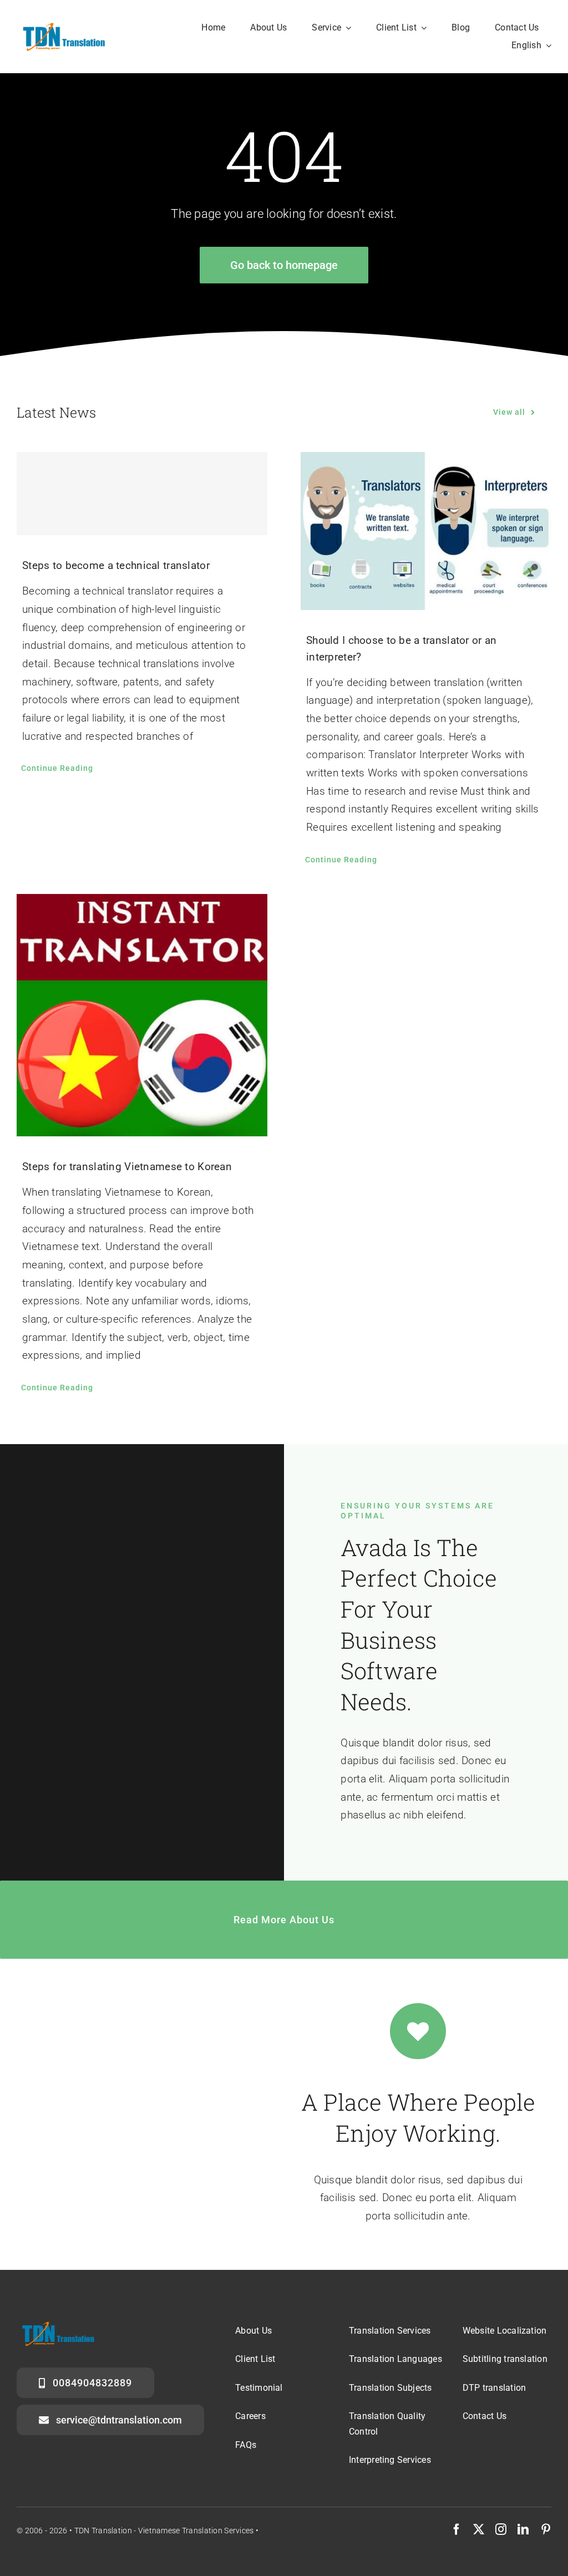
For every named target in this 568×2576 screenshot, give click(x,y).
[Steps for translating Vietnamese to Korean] (142, 1015)
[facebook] (457, 2529)
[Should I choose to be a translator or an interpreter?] (426, 531)
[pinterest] (546, 2529)
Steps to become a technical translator (116, 565)
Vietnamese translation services (196, 2531)
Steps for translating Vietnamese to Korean (127, 1167)
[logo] (62, 26)
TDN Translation (103, 2531)
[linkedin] (523, 2529)
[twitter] (479, 2529)
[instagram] (501, 2529)
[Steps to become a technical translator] (142, 494)
